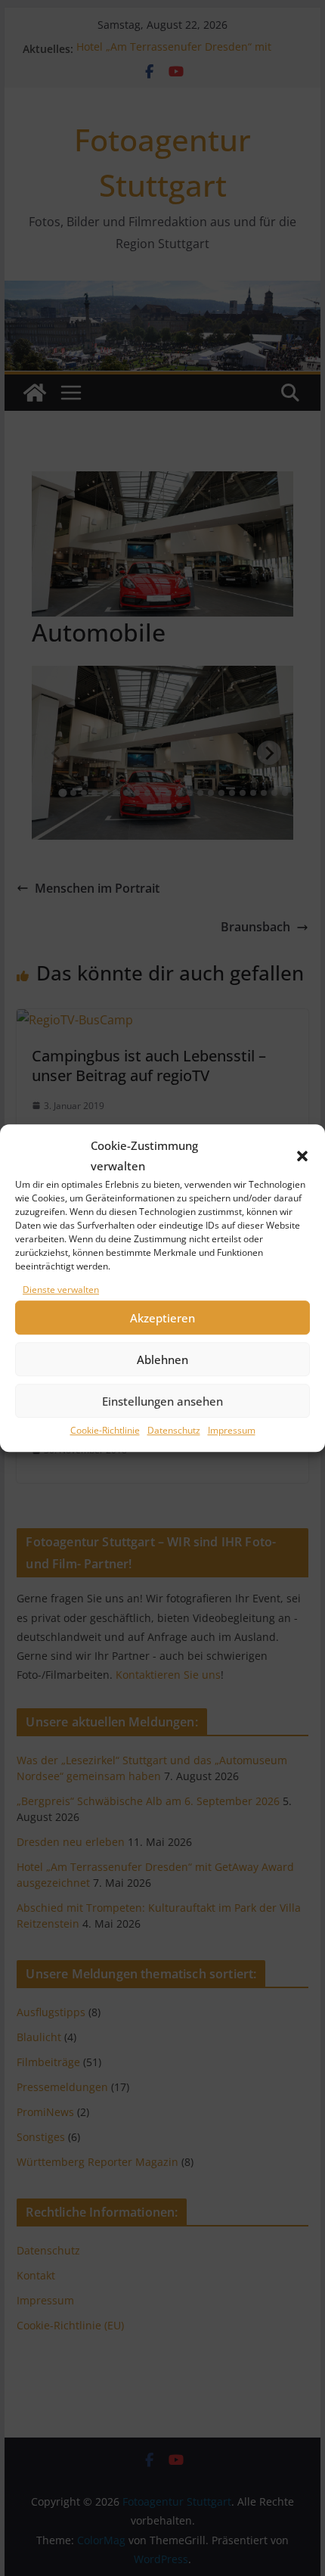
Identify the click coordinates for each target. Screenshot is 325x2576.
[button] (302, 1156)
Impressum (232, 1431)
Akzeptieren (162, 1318)
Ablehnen (162, 1359)
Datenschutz (174, 1431)
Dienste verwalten (61, 1290)
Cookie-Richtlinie (105, 1431)
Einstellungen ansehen (162, 1401)
